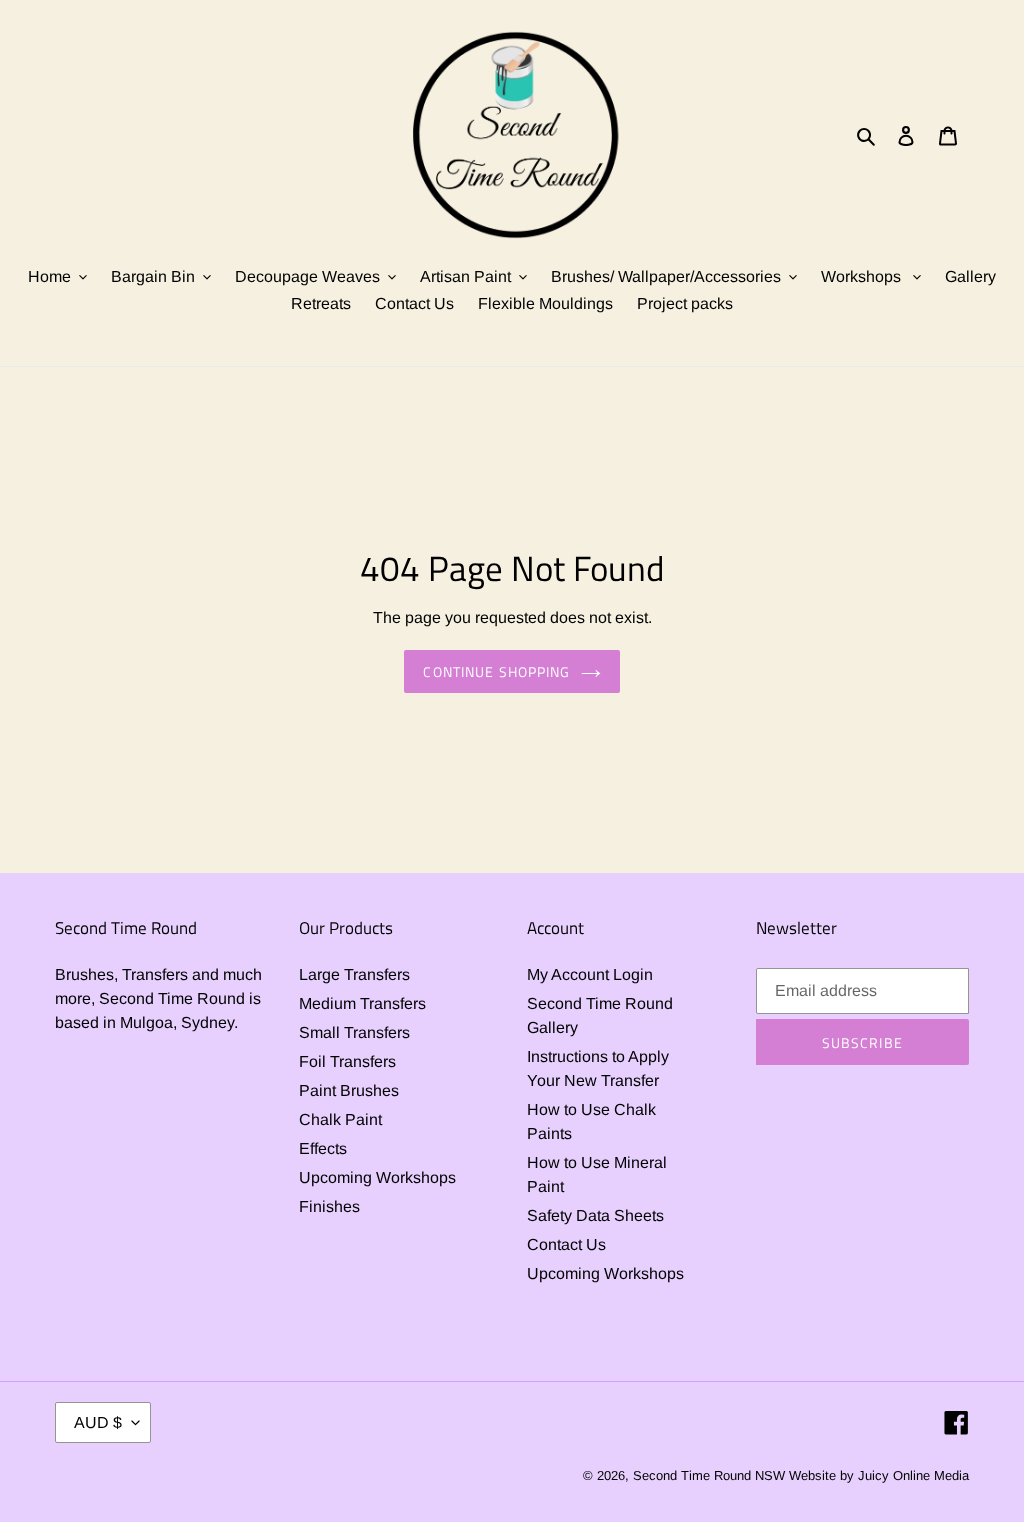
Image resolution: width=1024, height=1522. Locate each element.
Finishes (329, 1206)
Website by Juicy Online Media (879, 1475)
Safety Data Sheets (595, 1215)
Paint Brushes (349, 1090)
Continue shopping (496, 671)
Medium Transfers (362, 1003)
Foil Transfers (347, 1061)
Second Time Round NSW (709, 1475)
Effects (323, 1148)
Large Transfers (354, 974)
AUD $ (98, 1422)
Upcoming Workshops (377, 1177)
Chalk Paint (340, 1119)
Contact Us (566, 1244)
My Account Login (590, 974)
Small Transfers (354, 1032)
